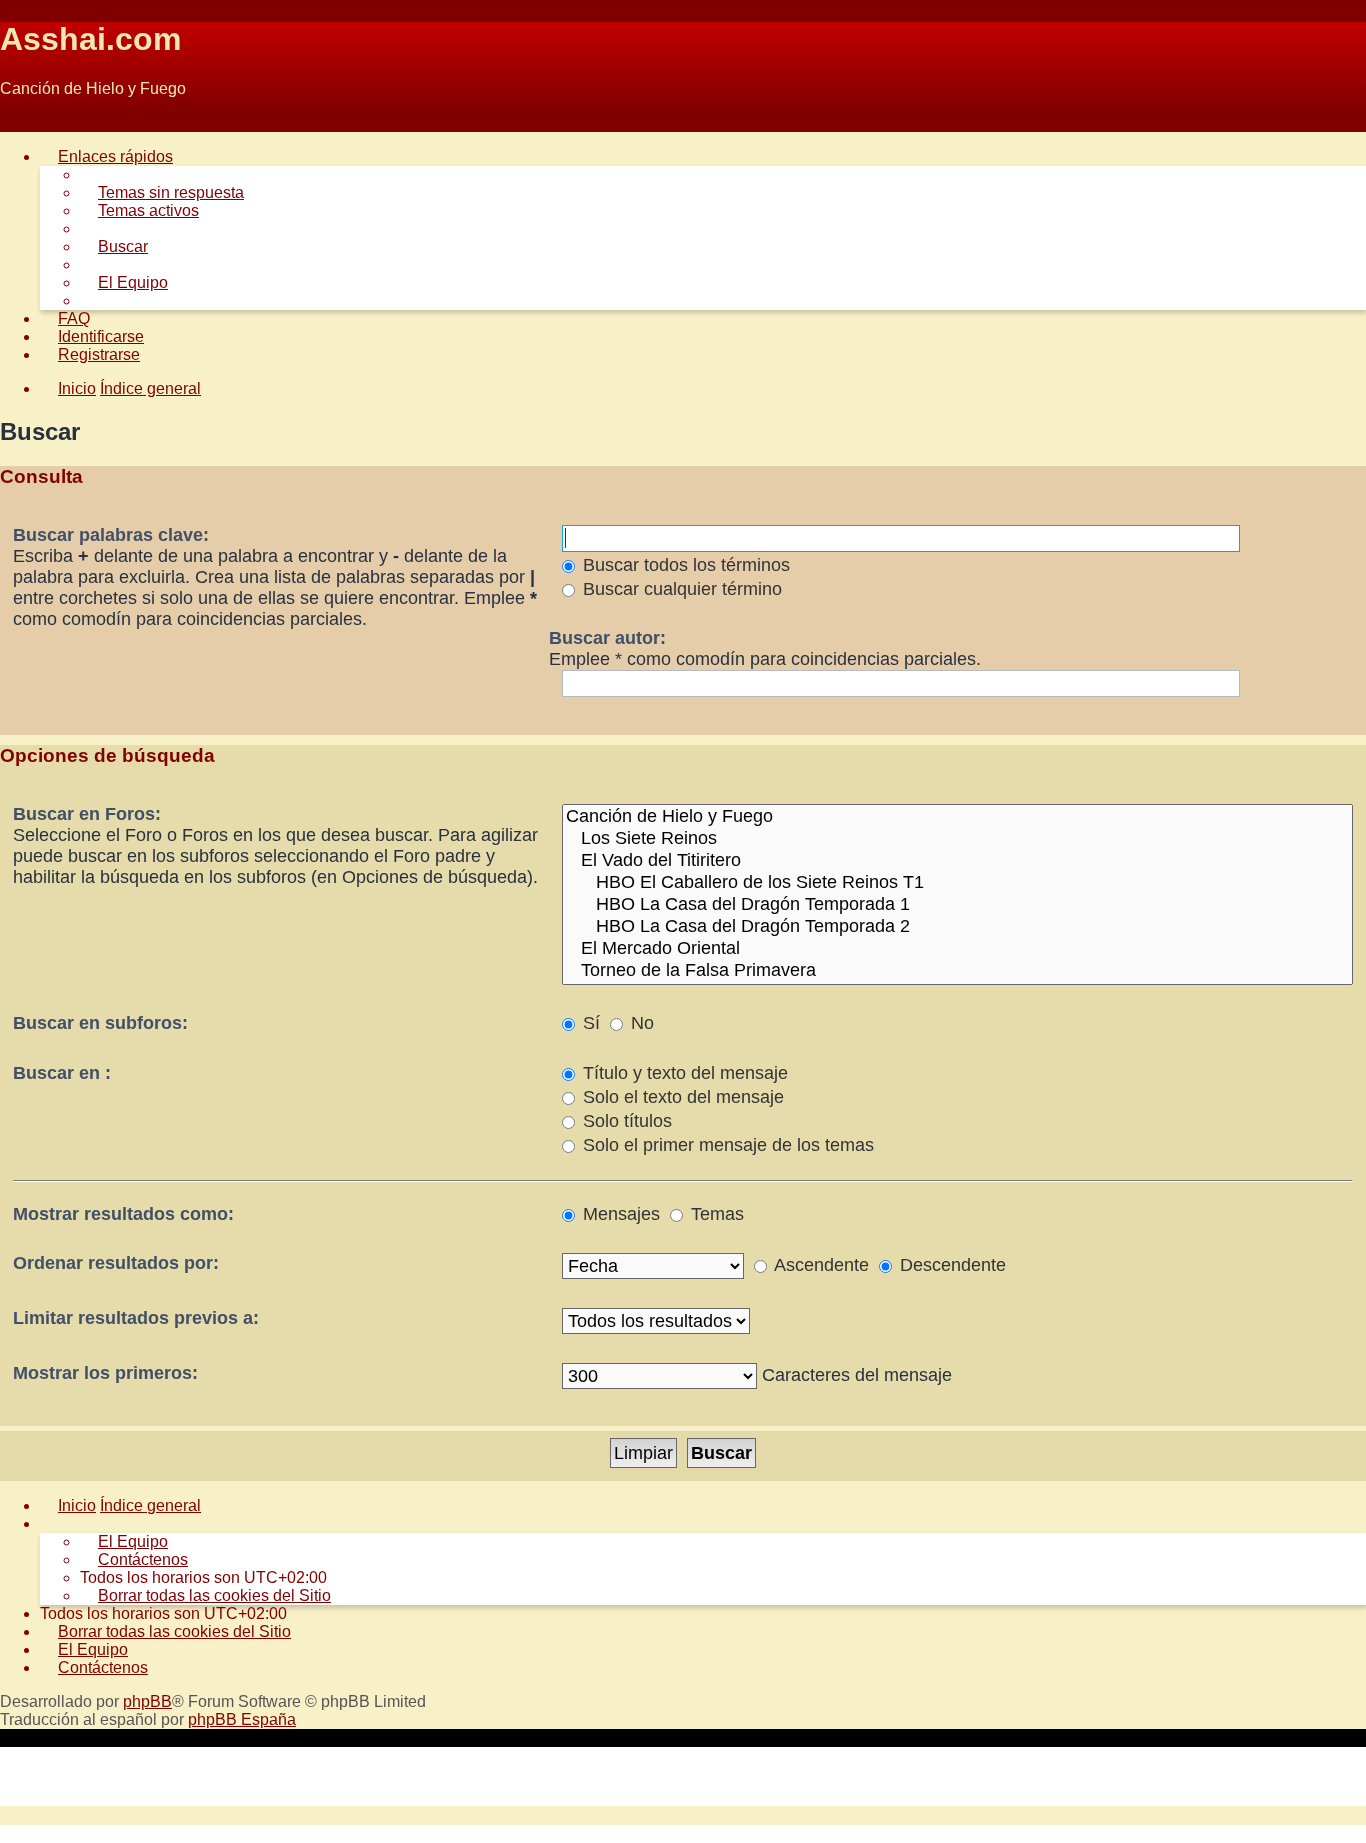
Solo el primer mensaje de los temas (726, 1145)
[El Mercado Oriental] (957, 949)
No (640, 1023)
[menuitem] (162, 192)
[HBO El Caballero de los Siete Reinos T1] (957, 883)
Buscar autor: (607, 638)
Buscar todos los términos (684, 565)
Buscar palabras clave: (111, 535)
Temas (715, 1214)
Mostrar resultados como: (123, 1214)
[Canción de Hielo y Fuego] (957, 817)
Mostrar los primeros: (105, 1373)
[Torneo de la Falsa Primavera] (957, 971)
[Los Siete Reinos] (957, 839)
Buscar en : (62, 1073)
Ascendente (819, 1265)
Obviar (23, 122)
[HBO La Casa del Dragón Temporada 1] (957, 905)
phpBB (147, 1701)
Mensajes (619, 1214)
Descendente (950, 1265)
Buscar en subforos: (100, 1023)
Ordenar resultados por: (116, 1263)
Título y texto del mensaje (683, 1073)
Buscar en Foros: (87, 814)
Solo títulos (625, 1121)
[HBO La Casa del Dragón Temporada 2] (957, 927)
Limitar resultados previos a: (136, 1318)
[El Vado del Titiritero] (957, 861)
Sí (589, 1023)
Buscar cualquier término (680, 589)
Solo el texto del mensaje (681, 1097)
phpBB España (242, 1719)
